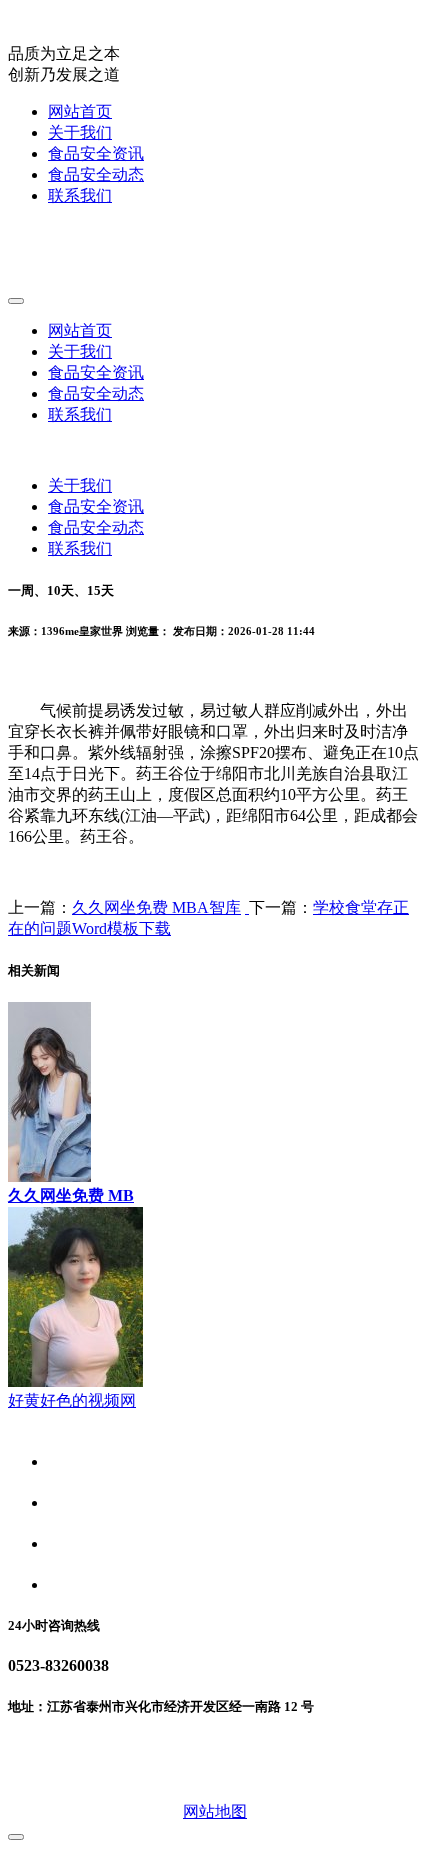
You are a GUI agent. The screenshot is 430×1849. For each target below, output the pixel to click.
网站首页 (80, 111)
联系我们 (80, 195)
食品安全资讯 (96, 153)
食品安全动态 (96, 174)
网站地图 (215, 1811)
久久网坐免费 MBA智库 (156, 907)
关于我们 (80, 132)
